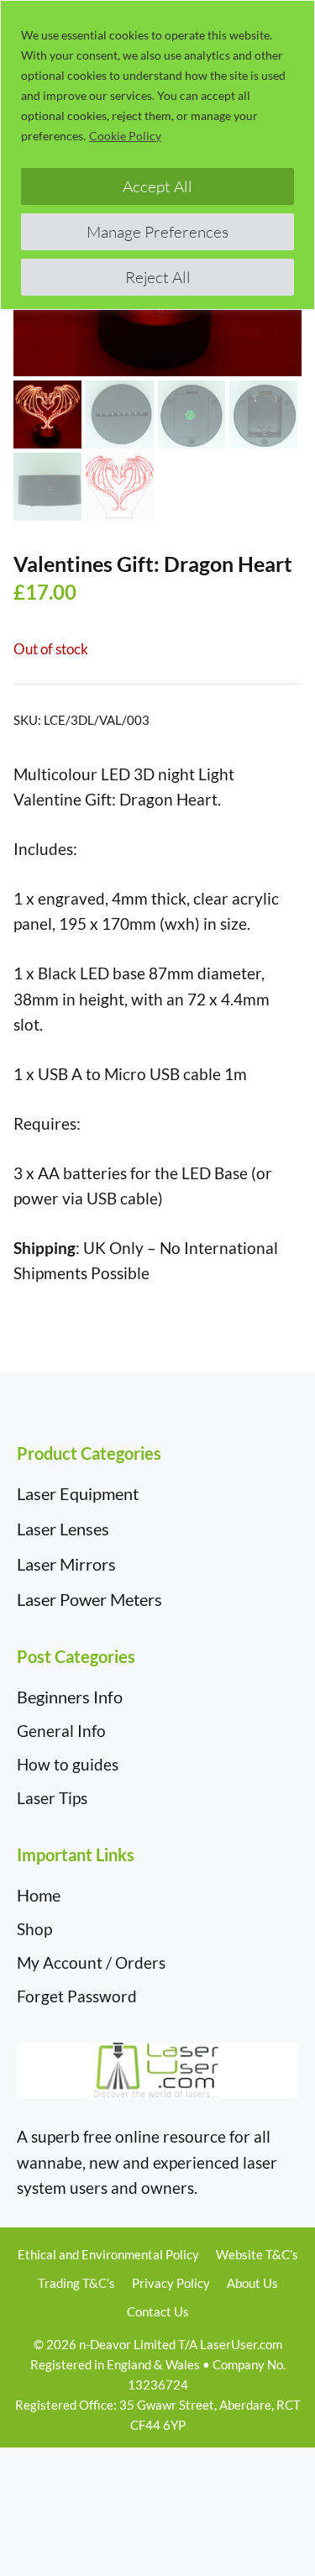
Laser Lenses (63, 1529)
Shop (34, 1929)
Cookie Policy (125, 136)
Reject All (158, 277)
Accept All (157, 186)
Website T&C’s (257, 2254)
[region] (157, 155)
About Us (252, 2283)
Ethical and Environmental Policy (108, 2254)
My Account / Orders (91, 1962)
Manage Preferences (157, 232)
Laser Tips (52, 1798)
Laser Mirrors (66, 1564)
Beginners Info (70, 1697)
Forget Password (77, 1996)
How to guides (68, 1764)
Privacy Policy (171, 2283)
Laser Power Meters (89, 1599)
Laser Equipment (78, 1493)
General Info (61, 1731)
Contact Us (158, 2311)
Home (39, 1895)
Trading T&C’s (76, 2283)
